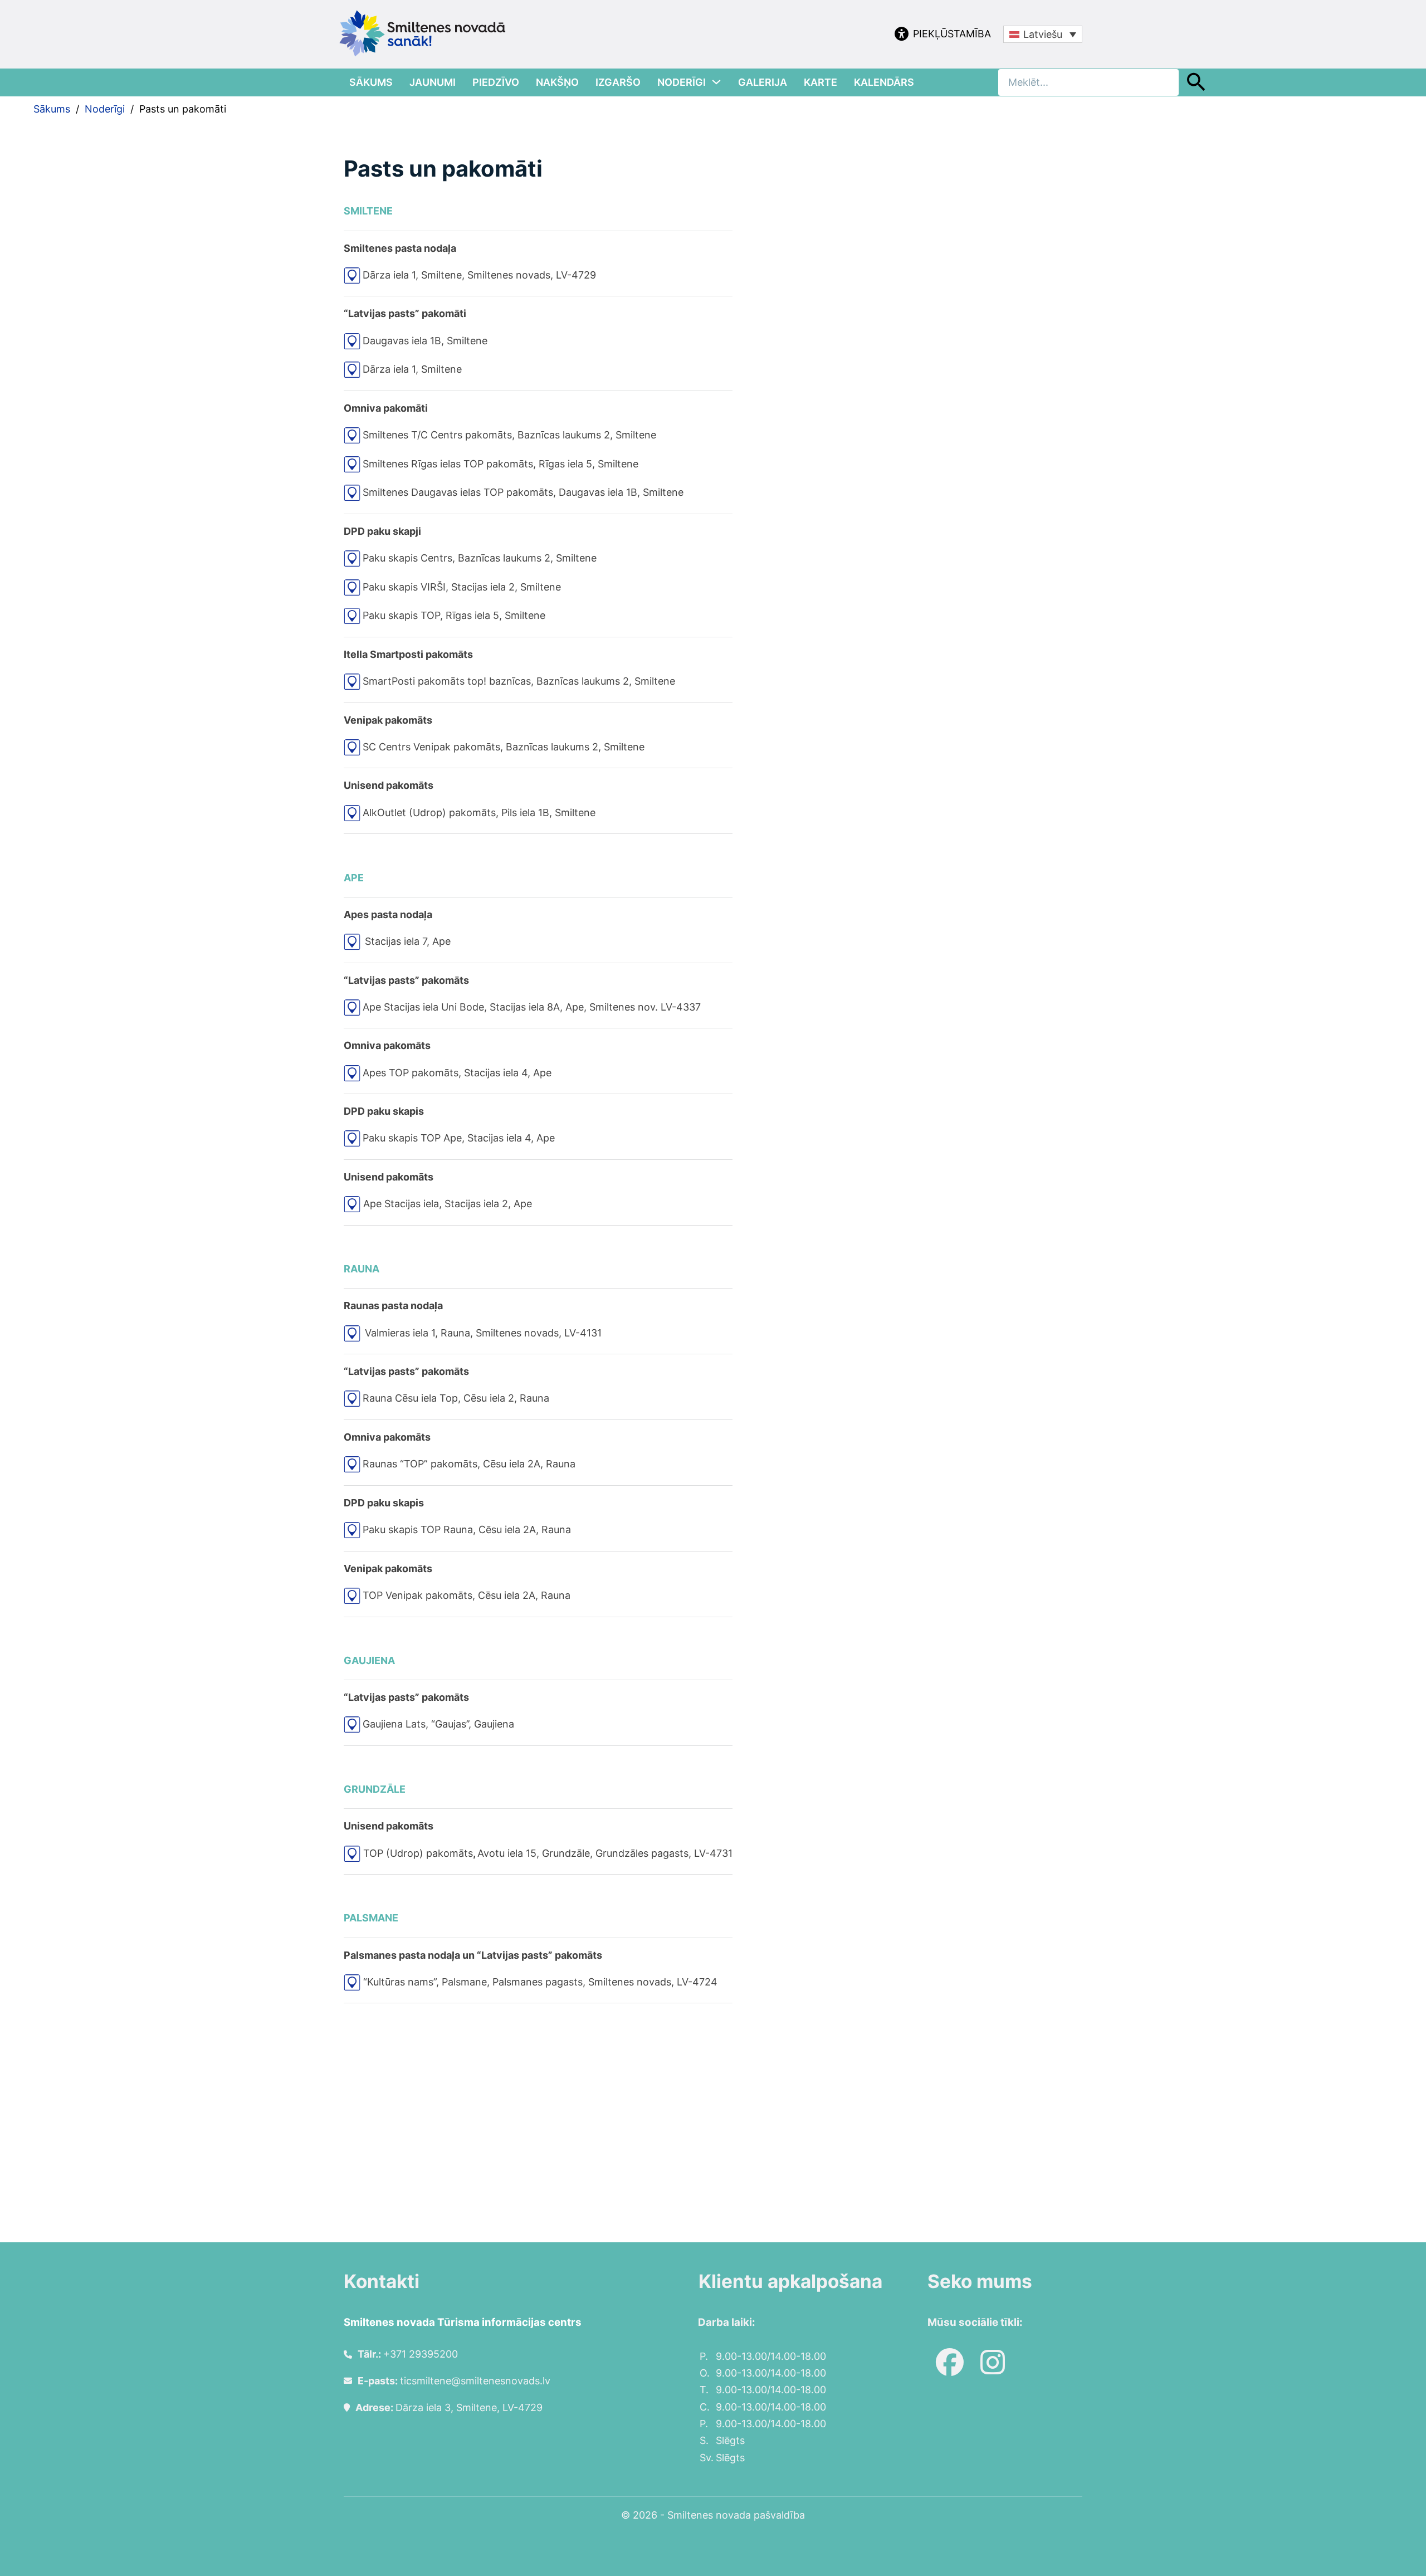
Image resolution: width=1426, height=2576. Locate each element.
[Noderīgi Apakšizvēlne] (716, 82)
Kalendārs (884, 82)
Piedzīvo (496, 82)
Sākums (371, 82)
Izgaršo (618, 82)
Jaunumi (433, 82)
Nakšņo (557, 82)
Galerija (763, 82)
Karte (821, 82)
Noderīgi (682, 82)
